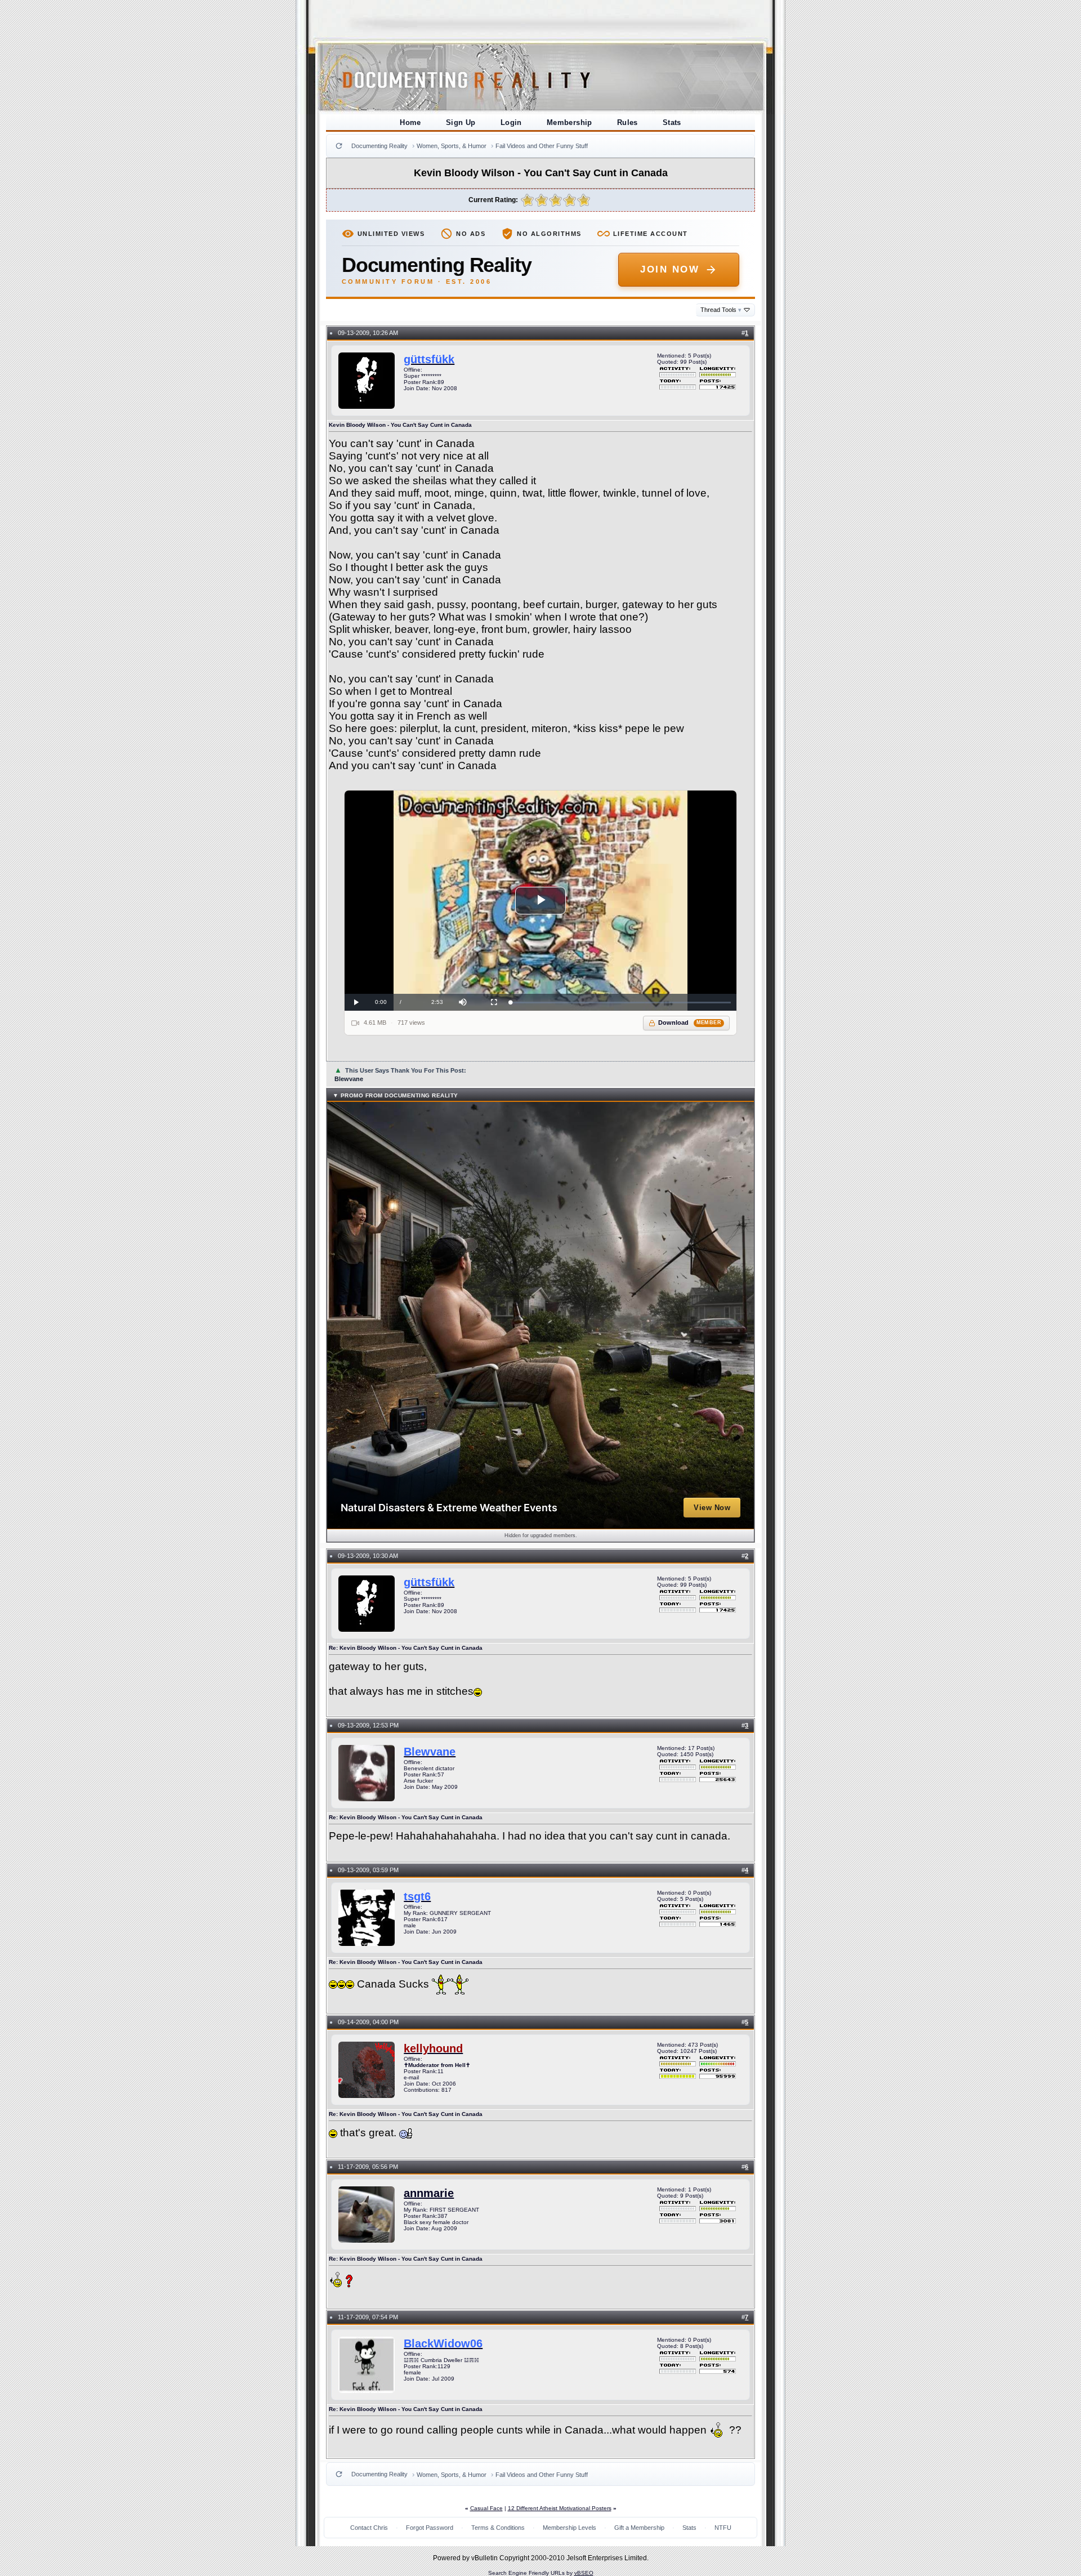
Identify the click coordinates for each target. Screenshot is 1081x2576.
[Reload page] (339, 146)
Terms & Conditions (498, 2528)
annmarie (429, 2193)
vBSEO (584, 2573)
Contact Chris (369, 2528)
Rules (627, 122)
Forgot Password (430, 2528)
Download (690, 1023)
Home (410, 122)
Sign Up (461, 122)
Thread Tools (721, 310)
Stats (672, 122)
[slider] (621, 1003)
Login (511, 122)
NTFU (723, 2528)
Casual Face (486, 2508)
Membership (569, 122)
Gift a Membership (639, 2528)
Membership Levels (569, 2528)
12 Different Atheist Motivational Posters (560, 2508)
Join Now (670, 269)
